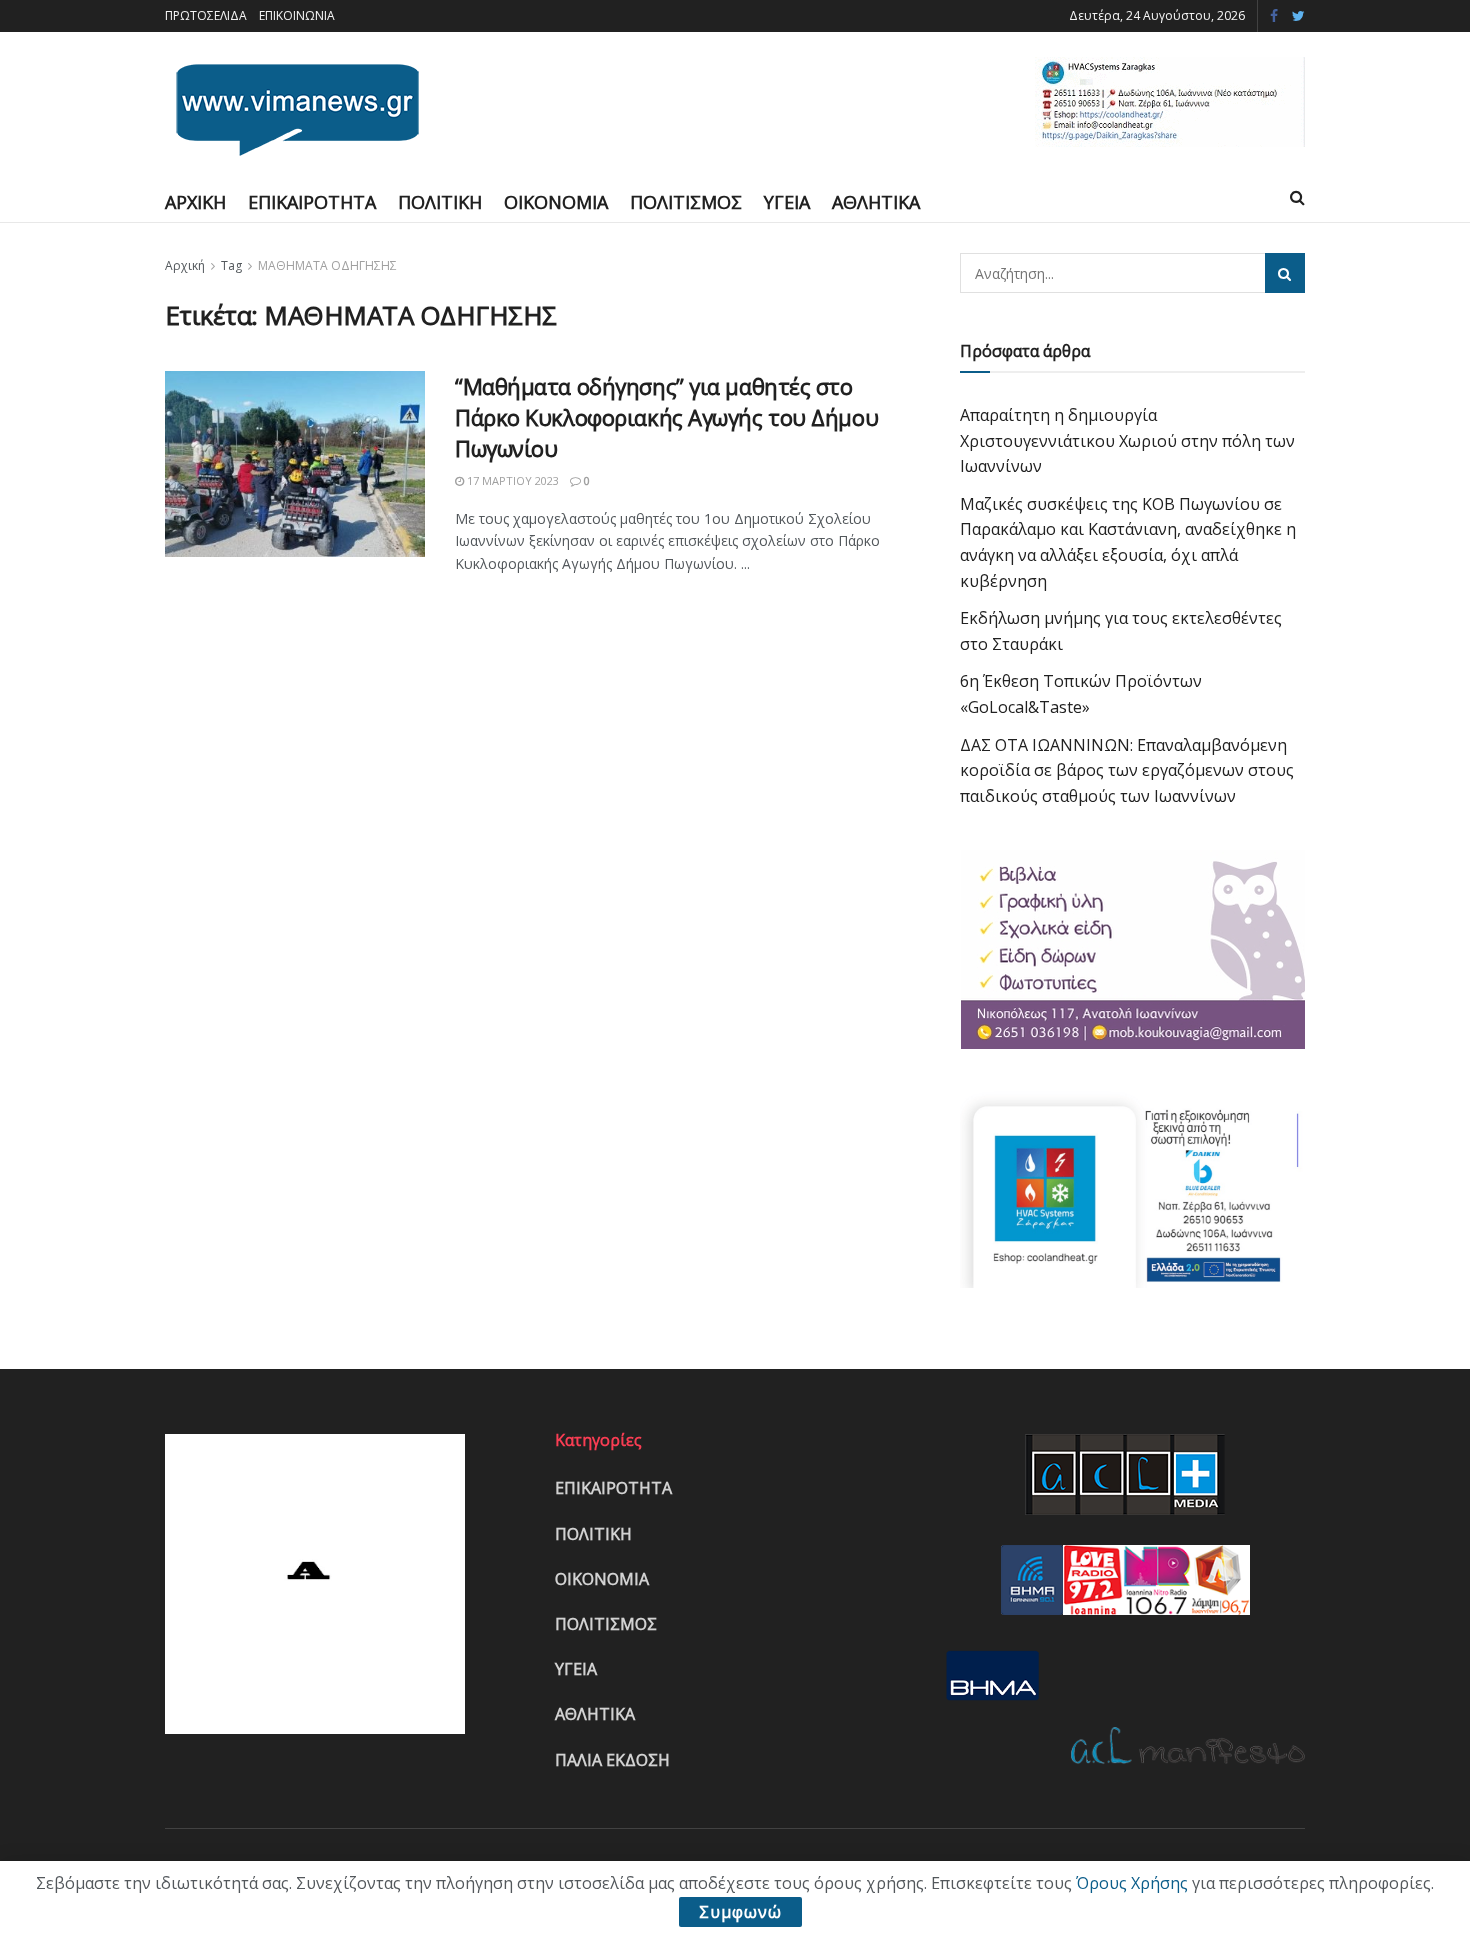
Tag (231, 265)
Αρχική (185, 265)
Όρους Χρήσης (1132, 1883)
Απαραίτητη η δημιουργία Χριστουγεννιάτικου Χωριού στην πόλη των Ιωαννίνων (1127, 440)
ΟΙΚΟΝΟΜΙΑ (556, 202)
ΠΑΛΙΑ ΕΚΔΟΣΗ (612, 1760)
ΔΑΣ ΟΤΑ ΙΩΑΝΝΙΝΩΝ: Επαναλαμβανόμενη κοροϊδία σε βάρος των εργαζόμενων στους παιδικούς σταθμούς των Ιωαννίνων (1127, 770)
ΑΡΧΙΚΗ (195, 202)
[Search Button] (1285, 273)
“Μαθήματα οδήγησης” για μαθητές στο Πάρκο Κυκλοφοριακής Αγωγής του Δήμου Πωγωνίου (666, 417)
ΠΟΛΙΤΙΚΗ (440, 202)
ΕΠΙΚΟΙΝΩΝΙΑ (297, 15)
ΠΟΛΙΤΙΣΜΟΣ (686, 202)
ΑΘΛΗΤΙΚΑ (876, 202)
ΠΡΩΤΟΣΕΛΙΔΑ (206, 15)
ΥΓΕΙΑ (787, 202)
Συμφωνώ (740, 1912)
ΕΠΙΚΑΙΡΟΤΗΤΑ (312, 202)
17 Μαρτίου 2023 (511, 480)
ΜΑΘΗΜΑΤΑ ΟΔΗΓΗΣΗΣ (327, 265)
